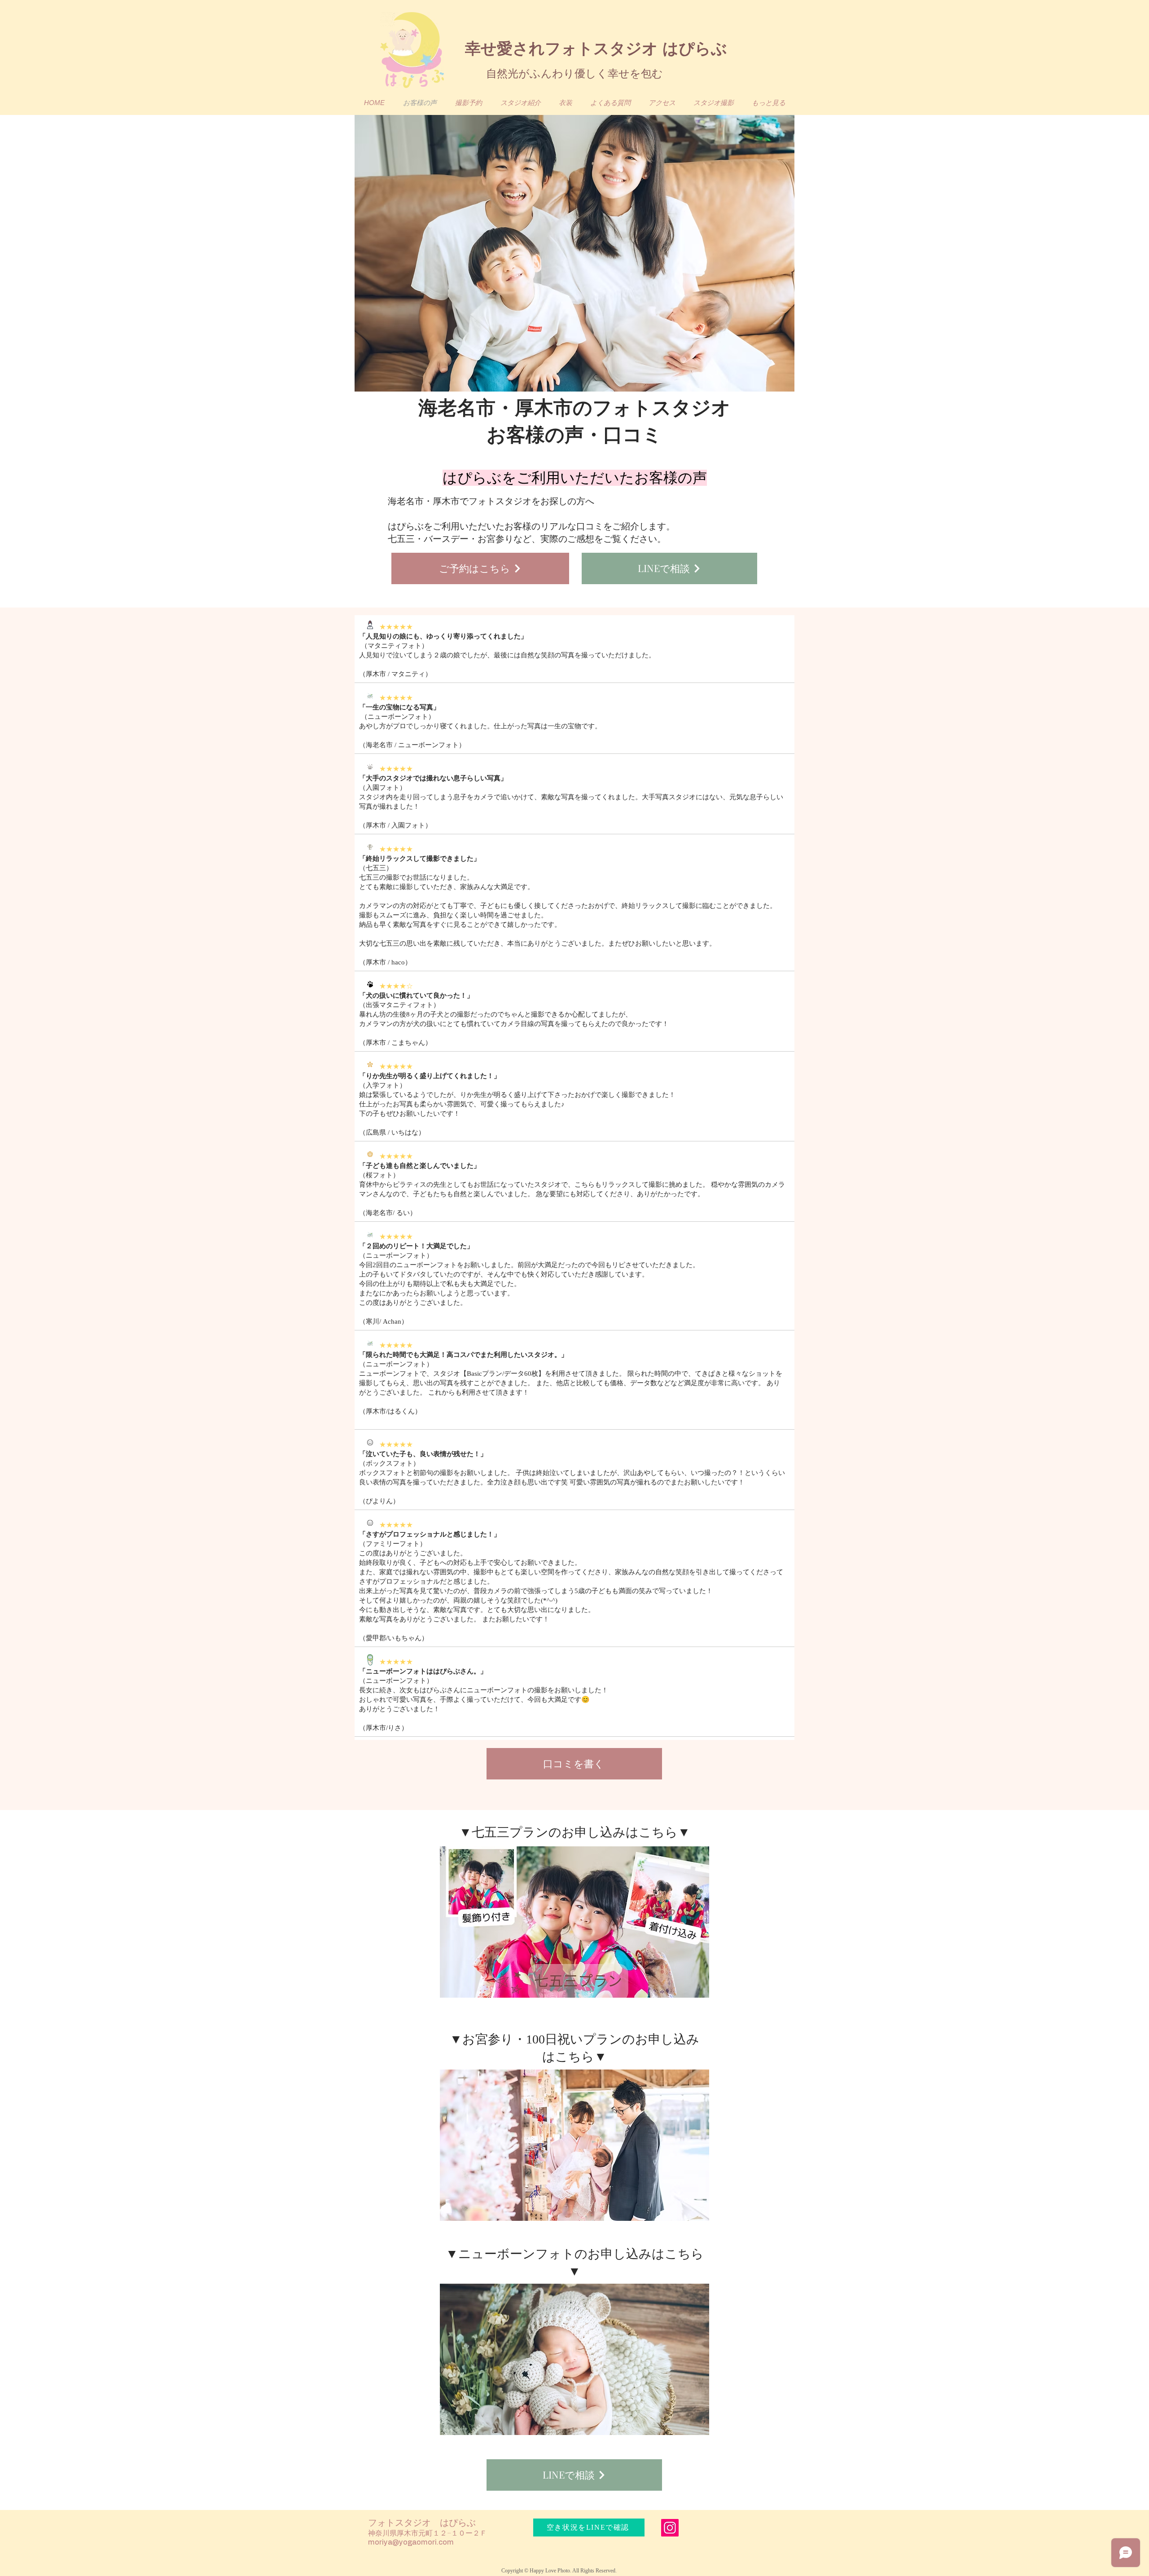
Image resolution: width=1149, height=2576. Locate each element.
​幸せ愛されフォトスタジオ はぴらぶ (596, 48)
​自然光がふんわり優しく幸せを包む (574, 73)
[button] (714, 103)
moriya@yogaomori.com (411, 2542)
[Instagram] (670, 2528)
